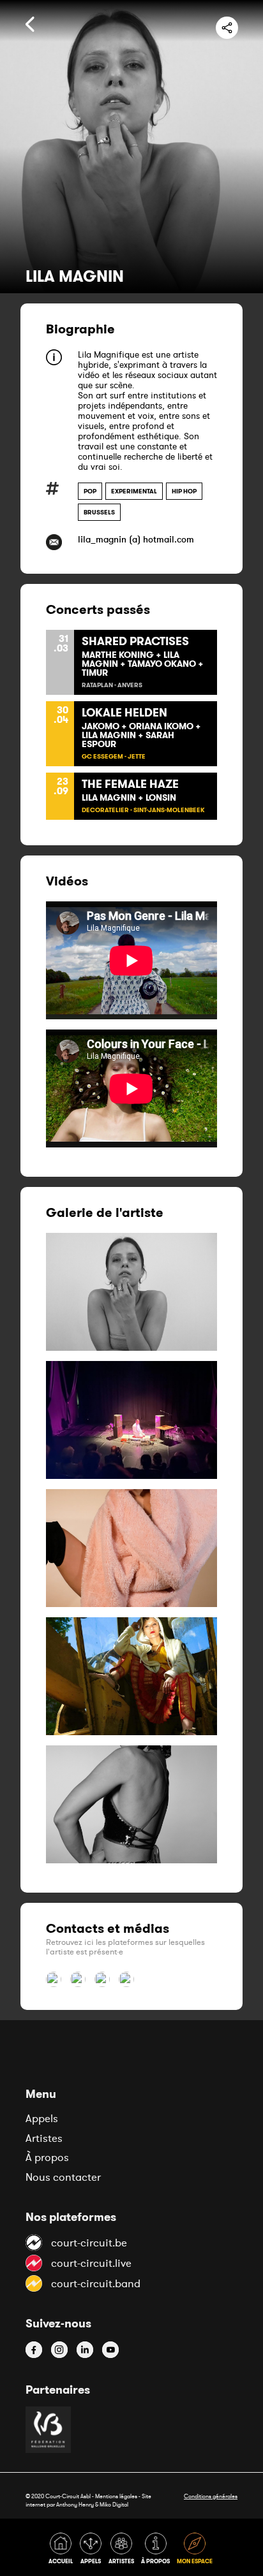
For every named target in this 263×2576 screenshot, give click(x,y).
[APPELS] (93, 2551)
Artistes (44, 2138)
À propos (47, 2157)
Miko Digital (114, 2504)
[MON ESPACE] (196, 2551)
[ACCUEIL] (63, 2551)
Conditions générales (211, 2496)
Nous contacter (63, 2177)
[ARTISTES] (124, 2551)
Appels (42, 2118)
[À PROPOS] (158, 2551)
